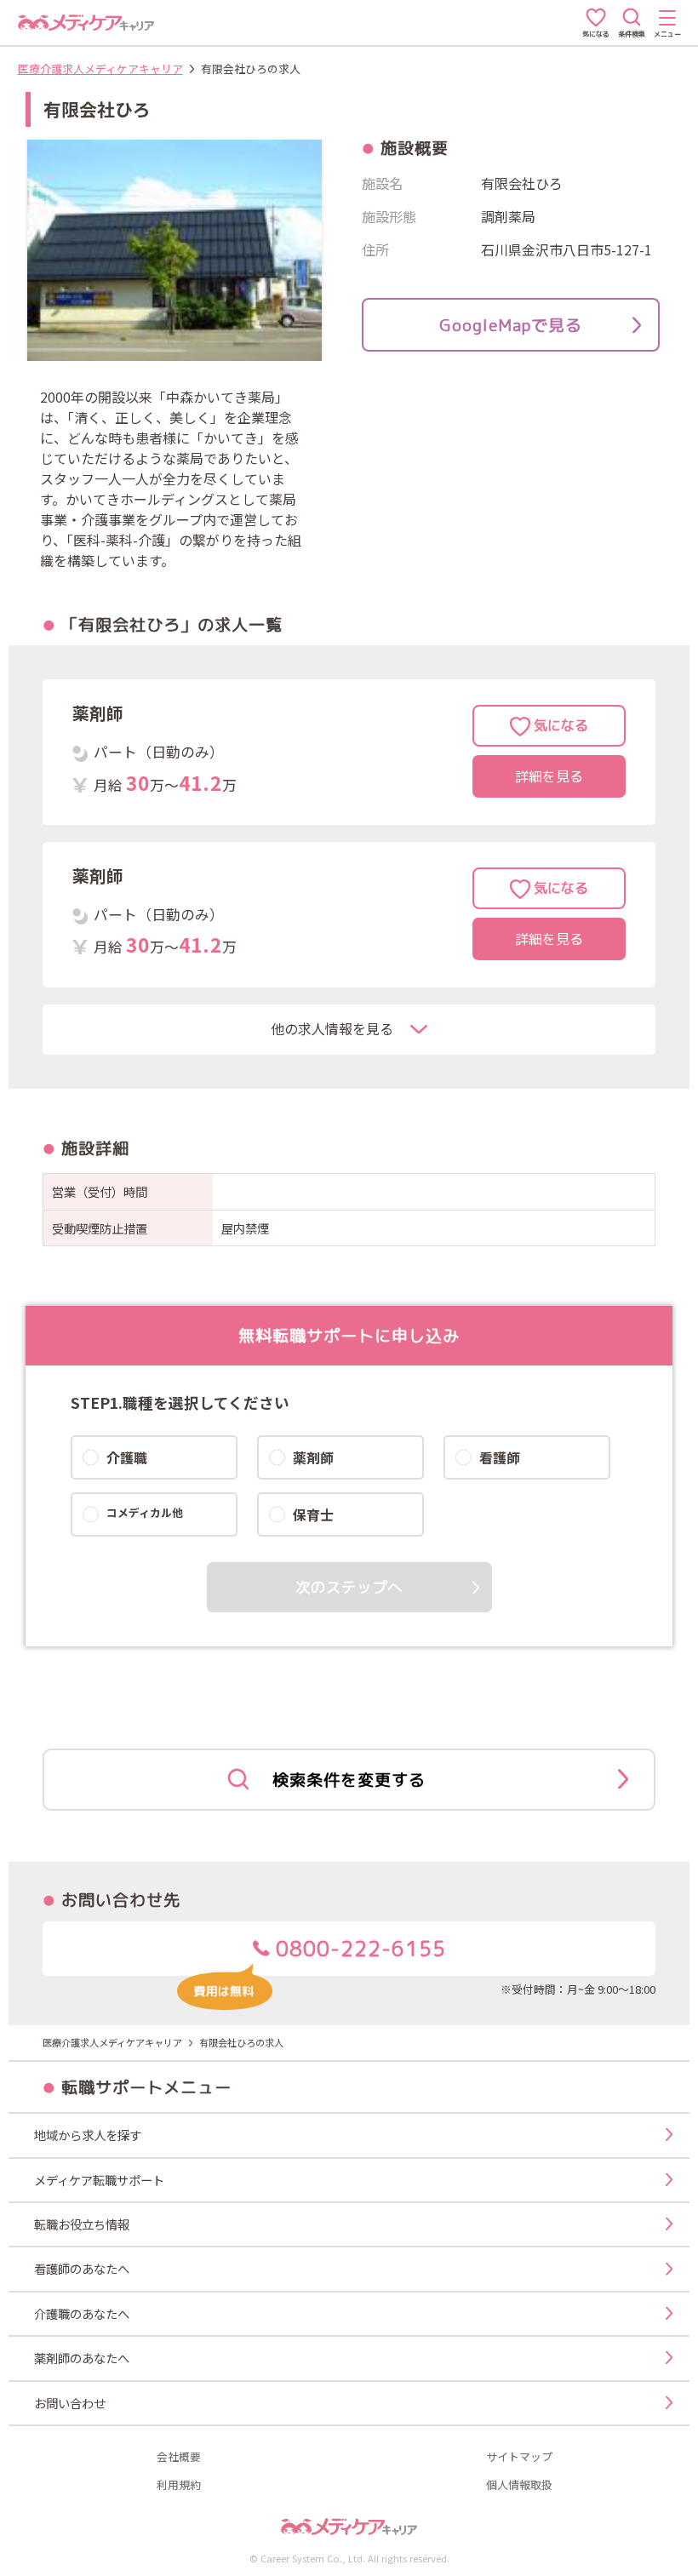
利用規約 (179, 2485)
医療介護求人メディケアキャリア (100, 69)
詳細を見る (549, 776)
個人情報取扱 (519, 2485)
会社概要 (179, 2457)
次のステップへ (349, 1587)
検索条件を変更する (349, 1780)
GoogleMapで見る (511, 325)
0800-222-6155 (358, 1949)
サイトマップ (519, 2457)
